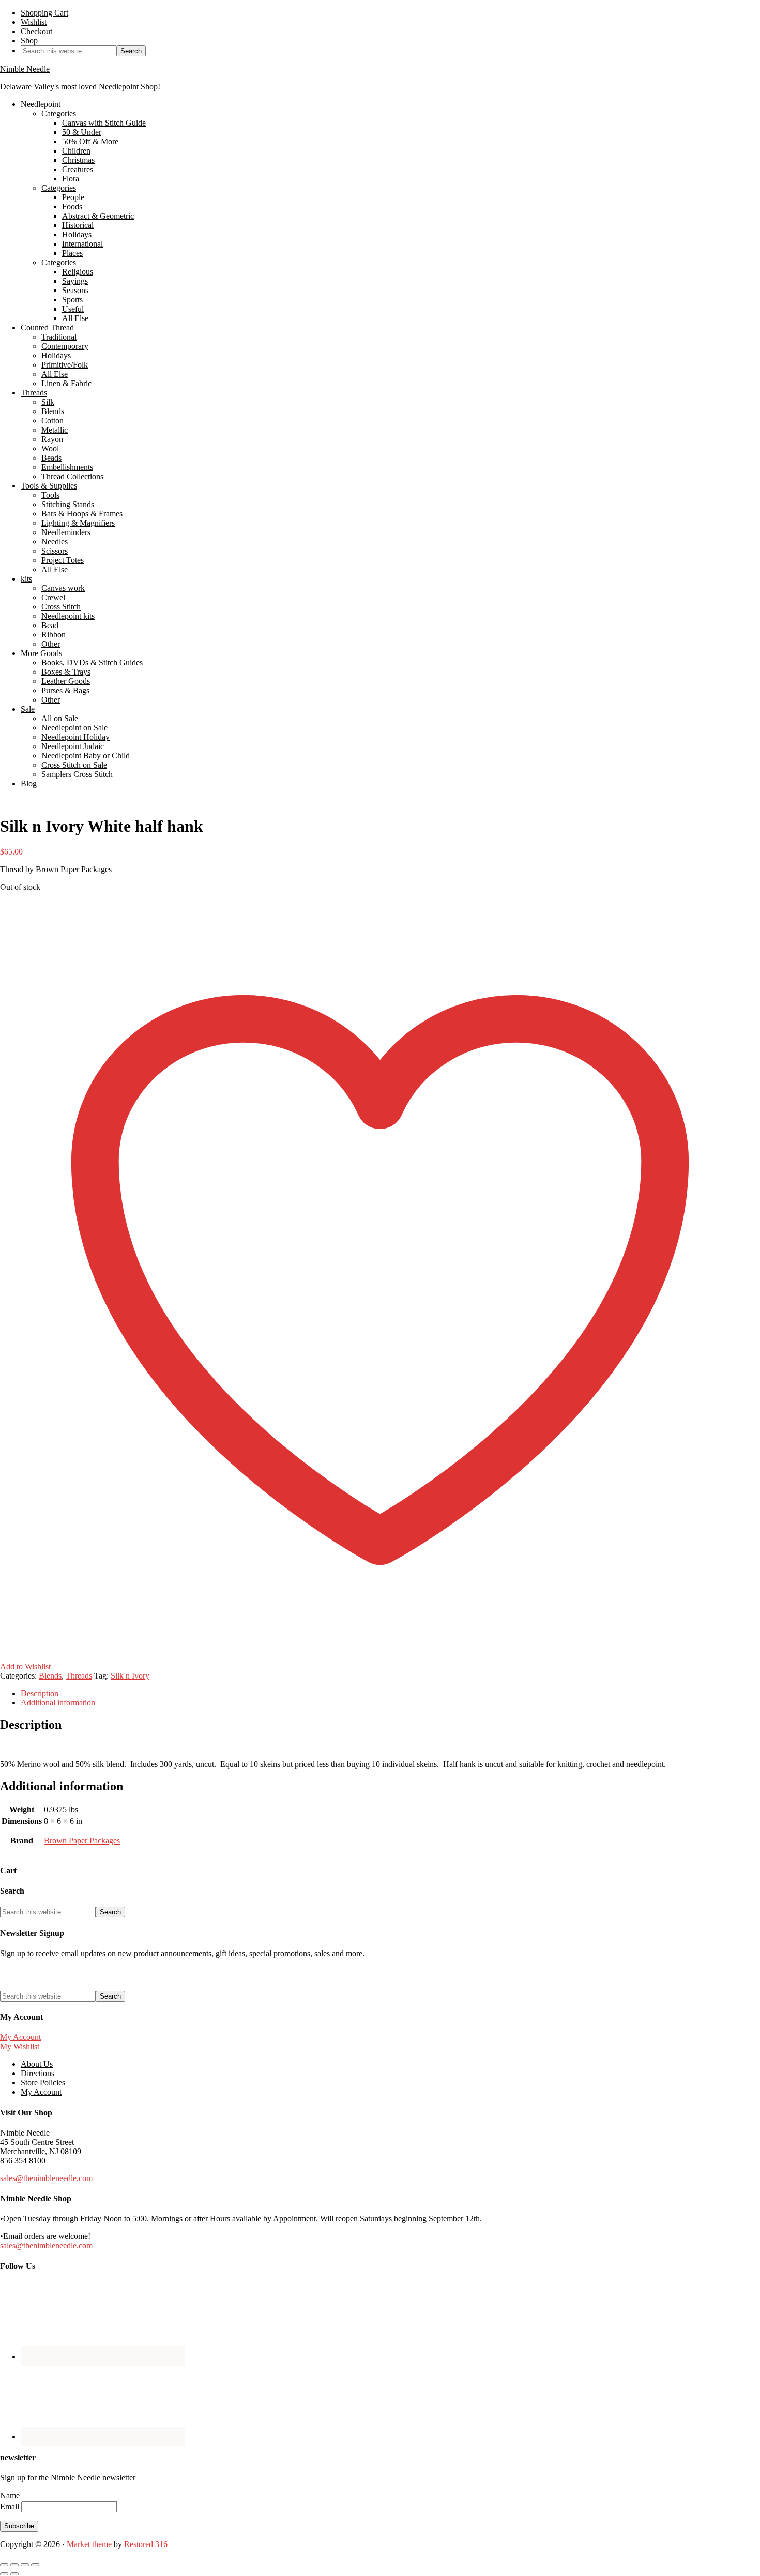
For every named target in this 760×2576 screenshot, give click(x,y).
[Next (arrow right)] (14, 2574)
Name (11, 2496)
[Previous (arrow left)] (4, 2574)
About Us (37, 2064)
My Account (20, 2037)
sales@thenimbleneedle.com (46, 2178)
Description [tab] (40, 1693)
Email (11, 2506)
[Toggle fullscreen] (14, 2565)
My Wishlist (20, 2046)
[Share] (25, 2565)
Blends (50, 1676)
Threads (79, 1676)
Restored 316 (146, 2544)
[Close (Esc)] (35, 2565)
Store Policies (43, 2083)
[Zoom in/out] (4, 2565)
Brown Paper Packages (82, 1841)
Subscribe (19, 2526)
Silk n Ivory (130, 1676)
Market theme (89, 2544)
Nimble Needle (25, 69)
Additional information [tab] (58, 1703)
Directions (37, 2073)
